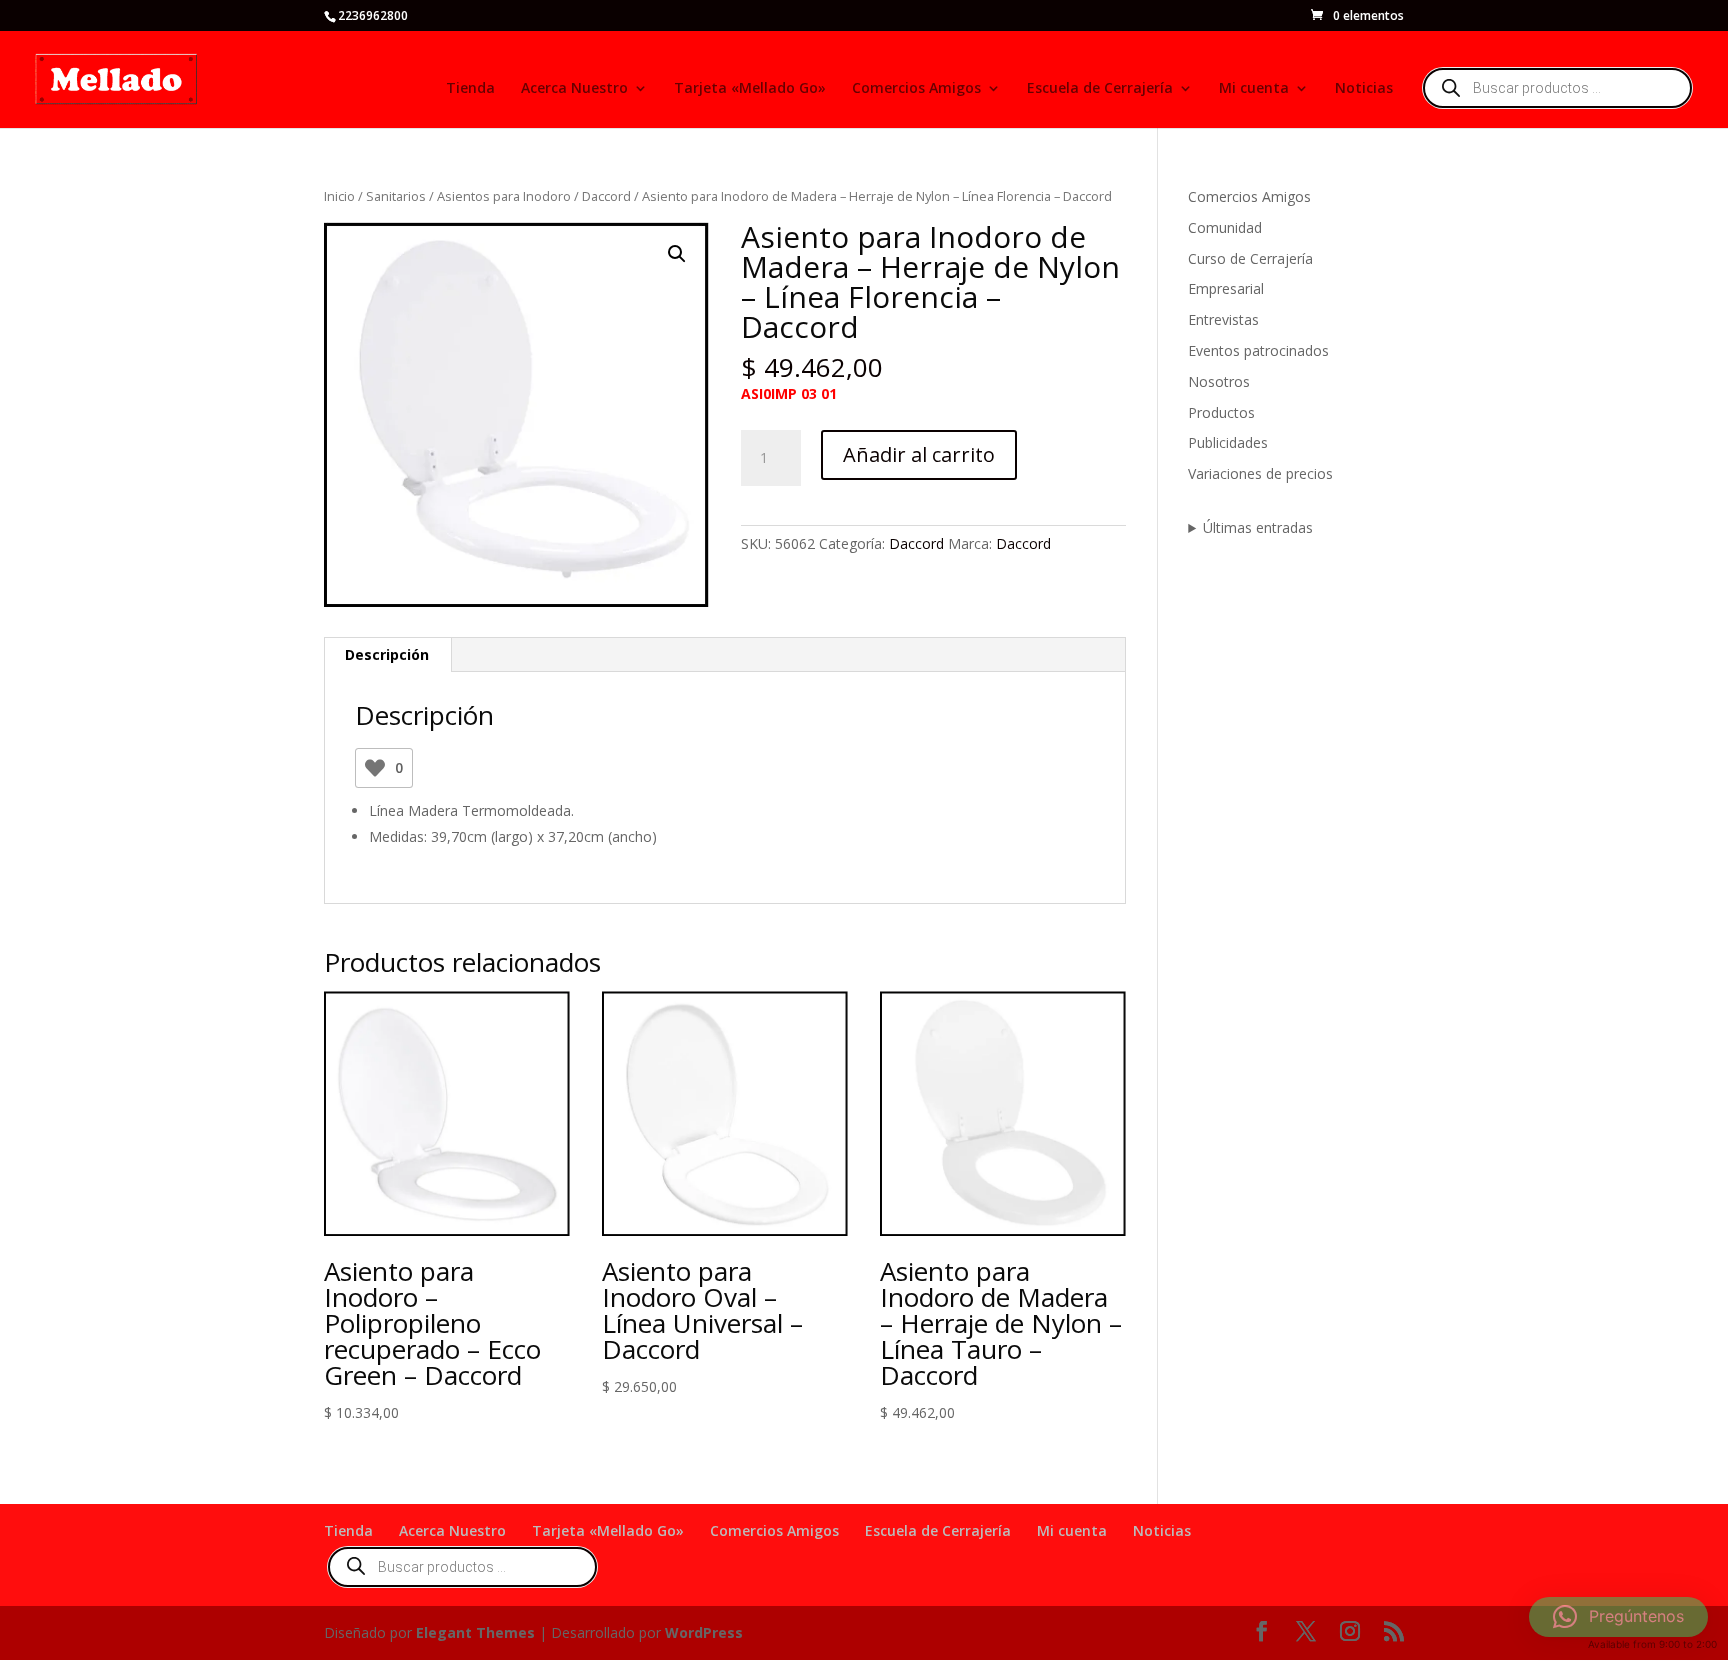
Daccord (606, 196)
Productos (1221, 412)
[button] (677, 254)
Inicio (339, 196)
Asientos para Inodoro (504, 196)
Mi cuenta (1254, 89)
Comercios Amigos (916, 89)
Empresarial (1226, 288)
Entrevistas (1223, 319)
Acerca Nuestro (574, 89)
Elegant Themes (475, 1632)
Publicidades (1228, 442)
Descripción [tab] (387, 654)
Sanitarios (396, 196)
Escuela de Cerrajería (1100, 89)
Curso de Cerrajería (1250, 258)
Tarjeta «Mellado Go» (750, 89)
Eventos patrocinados (1258, 350)
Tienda (470, 89)
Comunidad (1225, 227)
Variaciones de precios (1260, 473)
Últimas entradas (1258, 527)
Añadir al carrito (919, 454)
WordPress (704, 1632)
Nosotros (1219, 381)
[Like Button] (375, 768)
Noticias (1364, 89)
